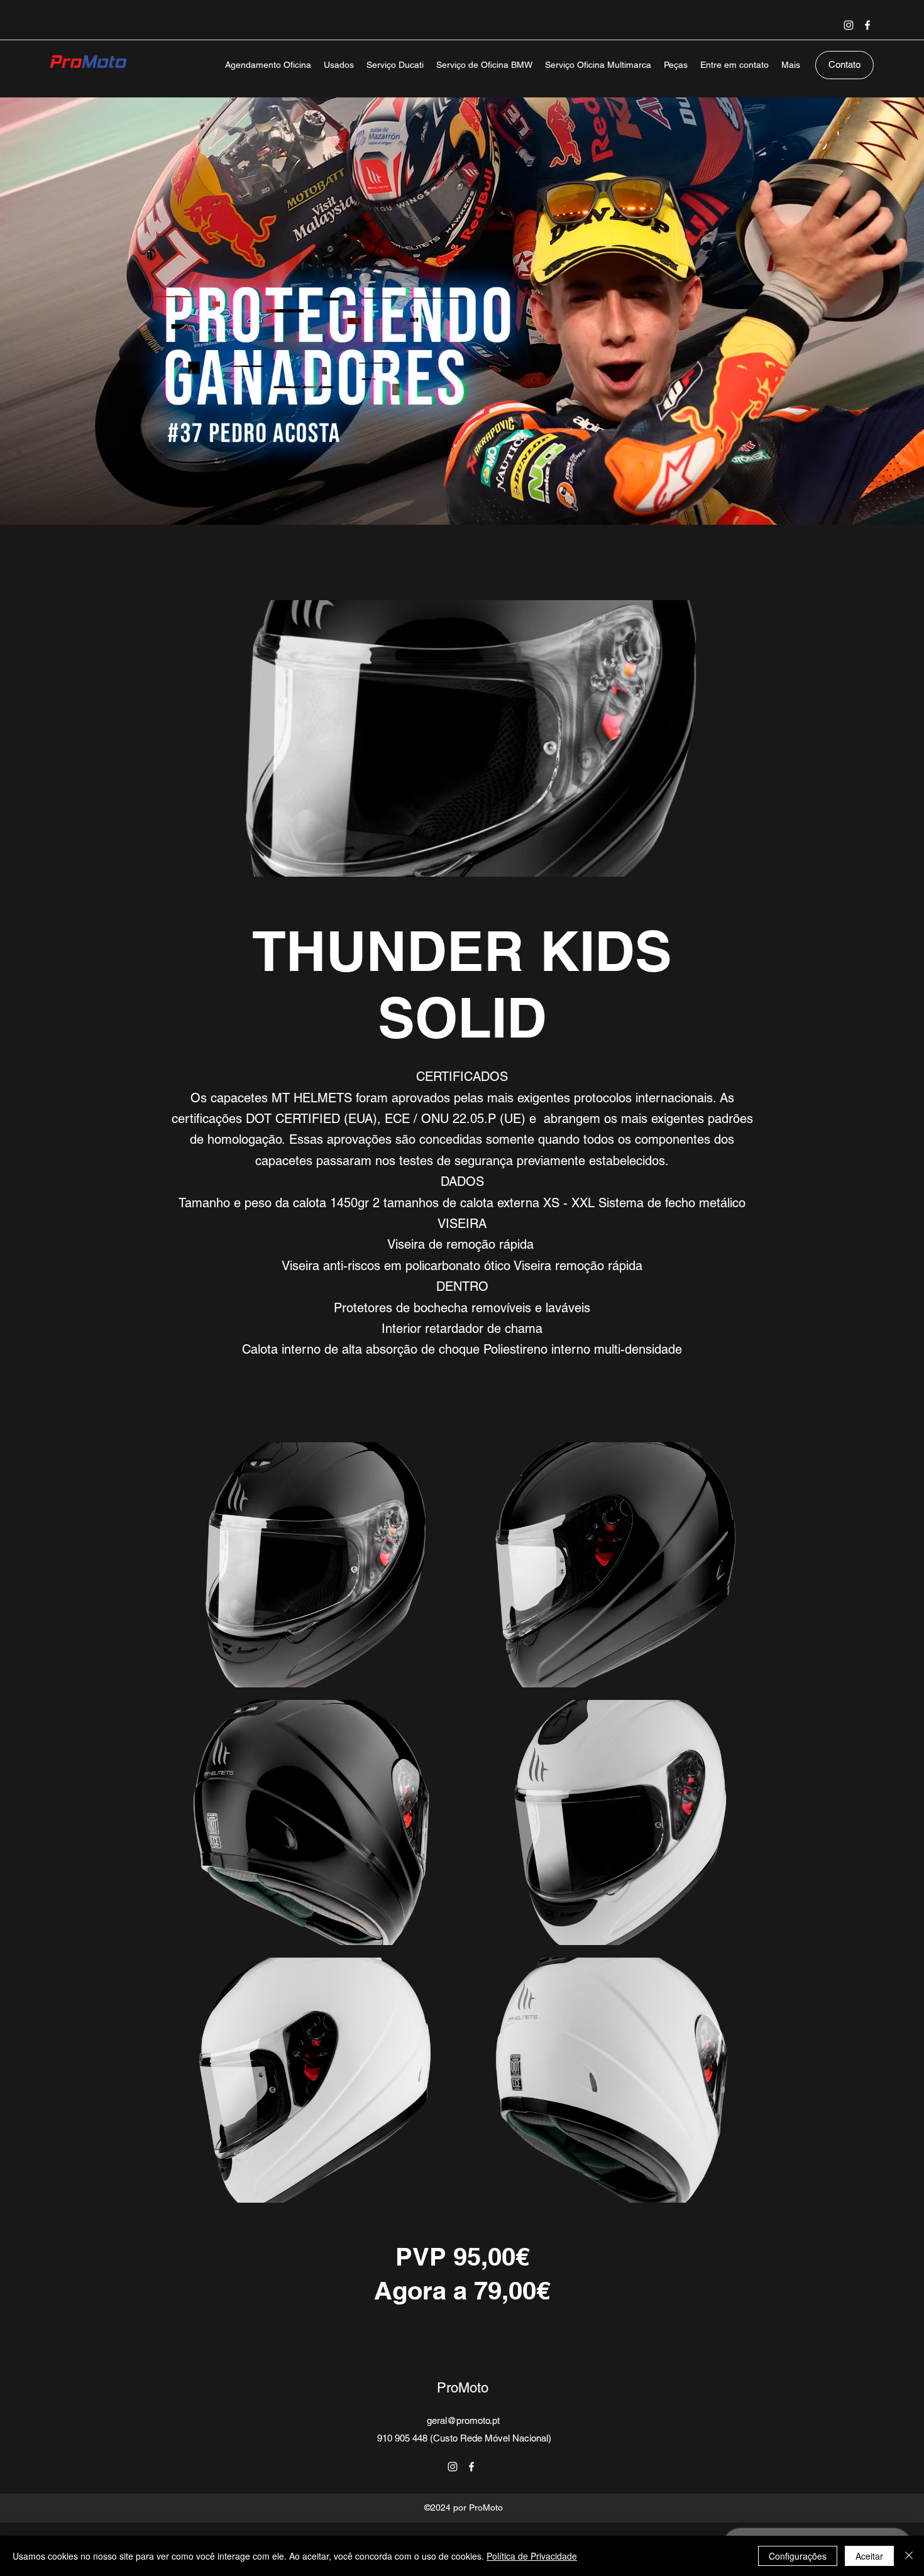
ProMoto (463, 2388)
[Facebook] (867, 25)
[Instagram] (849, 25)
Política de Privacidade (532, 2556)
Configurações (798, 2556)
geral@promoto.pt (463, 2420)
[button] (311, 1565)
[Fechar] (909, 2556)
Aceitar (869, 2556)
